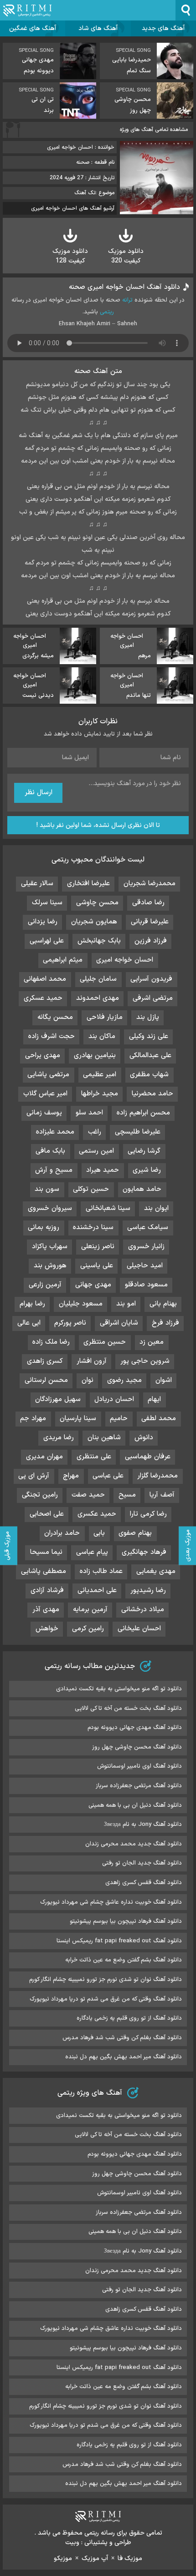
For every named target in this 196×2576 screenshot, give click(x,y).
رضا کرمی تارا (148, 1514)
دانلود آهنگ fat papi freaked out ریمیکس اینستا (119, 1941)
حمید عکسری (97, 1514)
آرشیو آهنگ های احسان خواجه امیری (73, 208)
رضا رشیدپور (148, 1590)
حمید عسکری (43, 998)
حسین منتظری (105, 1342)
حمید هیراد (103, 1170)
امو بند (126, 1304)
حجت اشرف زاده (52, 1036)
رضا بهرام (32, 1304)
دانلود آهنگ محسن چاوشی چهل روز (137, 1747)
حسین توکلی (91, 1189)
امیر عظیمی (100, 1075)
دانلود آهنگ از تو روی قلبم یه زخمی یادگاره (129, 2018)
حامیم (119, 1419)
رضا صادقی (148, 903)
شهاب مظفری (149, 1075)
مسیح (127, 1495)
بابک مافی (50, 1151)
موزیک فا (130, 2558)
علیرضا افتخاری (88, 884)
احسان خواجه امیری (125, 960)
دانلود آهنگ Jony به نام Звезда (143, 1825)
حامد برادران (62, 1533)
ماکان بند (102, 1036)
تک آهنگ (85, 193)
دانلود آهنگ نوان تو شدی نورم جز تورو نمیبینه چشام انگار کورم (106, 1980)
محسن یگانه (55, 1017)
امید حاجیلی (145, 1266)
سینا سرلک (47, 903)
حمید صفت (88, 1495)
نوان (88, 1380)
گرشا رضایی (144, 1151)
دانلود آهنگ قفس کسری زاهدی (144, 1883)
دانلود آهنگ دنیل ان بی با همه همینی (135, 1805)
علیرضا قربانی (150, 922)
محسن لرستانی (46, 1380)
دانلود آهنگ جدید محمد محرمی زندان (134, 1844)
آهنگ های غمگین (33, 28)
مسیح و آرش (54, 1170)
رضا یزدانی (43, 922)
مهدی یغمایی (156, 1571)
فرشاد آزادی (47, 1590)
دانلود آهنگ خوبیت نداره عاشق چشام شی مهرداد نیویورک (111, 1902)
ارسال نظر (39, 793)
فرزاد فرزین (151, 941)
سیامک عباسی (148, 1228)
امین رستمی (96, 1151)
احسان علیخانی (139, 1629)
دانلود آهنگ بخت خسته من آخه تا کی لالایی (128, 1709)
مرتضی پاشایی (48, 1075)
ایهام (154, 1399)
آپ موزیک (95, 2558)
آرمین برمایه (90, 1610)
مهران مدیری (44, 1457)
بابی (99, 1533)
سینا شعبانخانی (108, 1208)
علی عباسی (108, 1476)
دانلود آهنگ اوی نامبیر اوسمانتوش (139, 1766)
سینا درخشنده (93, 1228)
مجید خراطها (100, 1094)
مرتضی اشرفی (153, 998)
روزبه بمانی (44, 1228)
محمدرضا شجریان (150, 884)
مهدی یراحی (43, 1056)
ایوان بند (156, 1208)
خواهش (47, 1629)
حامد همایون (142, 1189)
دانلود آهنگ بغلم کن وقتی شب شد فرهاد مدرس (122, 2038)
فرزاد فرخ (165, 1323)
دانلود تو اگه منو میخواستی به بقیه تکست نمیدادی (119, 1689)
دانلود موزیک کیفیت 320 (126, 256)
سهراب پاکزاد (50, 1247)
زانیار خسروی (146, 1247)
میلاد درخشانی (143, 1610)
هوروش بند (50, 1266)
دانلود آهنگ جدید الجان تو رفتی (142, 1863)
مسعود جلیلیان (81, 1304)
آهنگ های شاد (98, 28)
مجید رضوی (124, 1380)
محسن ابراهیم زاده (143, 1113)
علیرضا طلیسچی (138, 1132)
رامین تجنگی (40, 1495)
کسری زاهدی (45, 1361)
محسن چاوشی (97, 903)
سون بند (47, 1189)
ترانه (127, 300)
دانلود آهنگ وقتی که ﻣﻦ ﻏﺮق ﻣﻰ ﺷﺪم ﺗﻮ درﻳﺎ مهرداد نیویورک (106, 1999)
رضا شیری (147, 1170)
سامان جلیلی (98, 979)
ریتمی (107, 312)
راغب (95, 1132)
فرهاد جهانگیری (144, 1552)
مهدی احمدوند (98, 998)
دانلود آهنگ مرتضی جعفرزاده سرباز (139, 1786)
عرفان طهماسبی (148, 1457)
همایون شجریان (94, 922)
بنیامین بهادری (95, 1056)
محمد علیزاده (55, 1132)
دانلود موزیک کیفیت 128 (70, 256)
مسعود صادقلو (146, 1285)
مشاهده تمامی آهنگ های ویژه (154, 130)
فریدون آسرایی (151, 979)
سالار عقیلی (37, 884)
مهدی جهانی (93, 1285)
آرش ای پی (34, 1476)
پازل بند (148, 1017)
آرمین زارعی (45, 1285)
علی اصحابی (47, 1514)
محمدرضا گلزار (157, 1476)
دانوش (144, 1438)
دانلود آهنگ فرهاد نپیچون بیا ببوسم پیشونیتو (126, 1921)
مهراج (71, 1476)
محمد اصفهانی (45, 979)
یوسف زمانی (44, 1113)
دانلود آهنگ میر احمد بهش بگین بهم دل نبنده (124, 2057)
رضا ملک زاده (51, 1342)
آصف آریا (162, 1495)
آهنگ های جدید (163, 28)
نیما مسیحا (46, 1552)
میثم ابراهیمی (63, 960)
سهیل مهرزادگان (58, 1399)
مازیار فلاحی (105, 1017)
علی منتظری (94, 1457)
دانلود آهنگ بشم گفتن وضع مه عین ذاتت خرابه (124, 1960)
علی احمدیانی (97, 1590)
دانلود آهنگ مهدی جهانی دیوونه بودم (135, 1728)
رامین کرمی (88, 1629)
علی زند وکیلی (149, 1036)
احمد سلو (89, 1113)
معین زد (152, 1342)
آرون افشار (92, 1361)
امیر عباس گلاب (45, 1094)
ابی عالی (29, 1323)
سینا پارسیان (78, 1419)
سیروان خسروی (50, 1208)
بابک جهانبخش (99, 941)
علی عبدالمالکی (150, 1056)
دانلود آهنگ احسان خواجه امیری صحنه (124, 287)
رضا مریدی (59, 1438)
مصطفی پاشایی (44, 1571)
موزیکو (63, 2558)
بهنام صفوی (135, 1533)
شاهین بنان (104, 1438)
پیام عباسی (92, 1552)
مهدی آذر (46, 1610)
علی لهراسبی (47, 941)
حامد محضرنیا (152, 1094)
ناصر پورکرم (70, 1323)
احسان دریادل (114, 1399)
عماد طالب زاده (101, 1571)
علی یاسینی (97, 1266)
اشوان (164, 1380)
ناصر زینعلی (98, 1247)
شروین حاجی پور (145, 1361)
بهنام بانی (163, 1304)
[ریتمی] (27, 10)
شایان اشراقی (119, 1323)
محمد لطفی (159, 1419)
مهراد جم (33, 1419)
